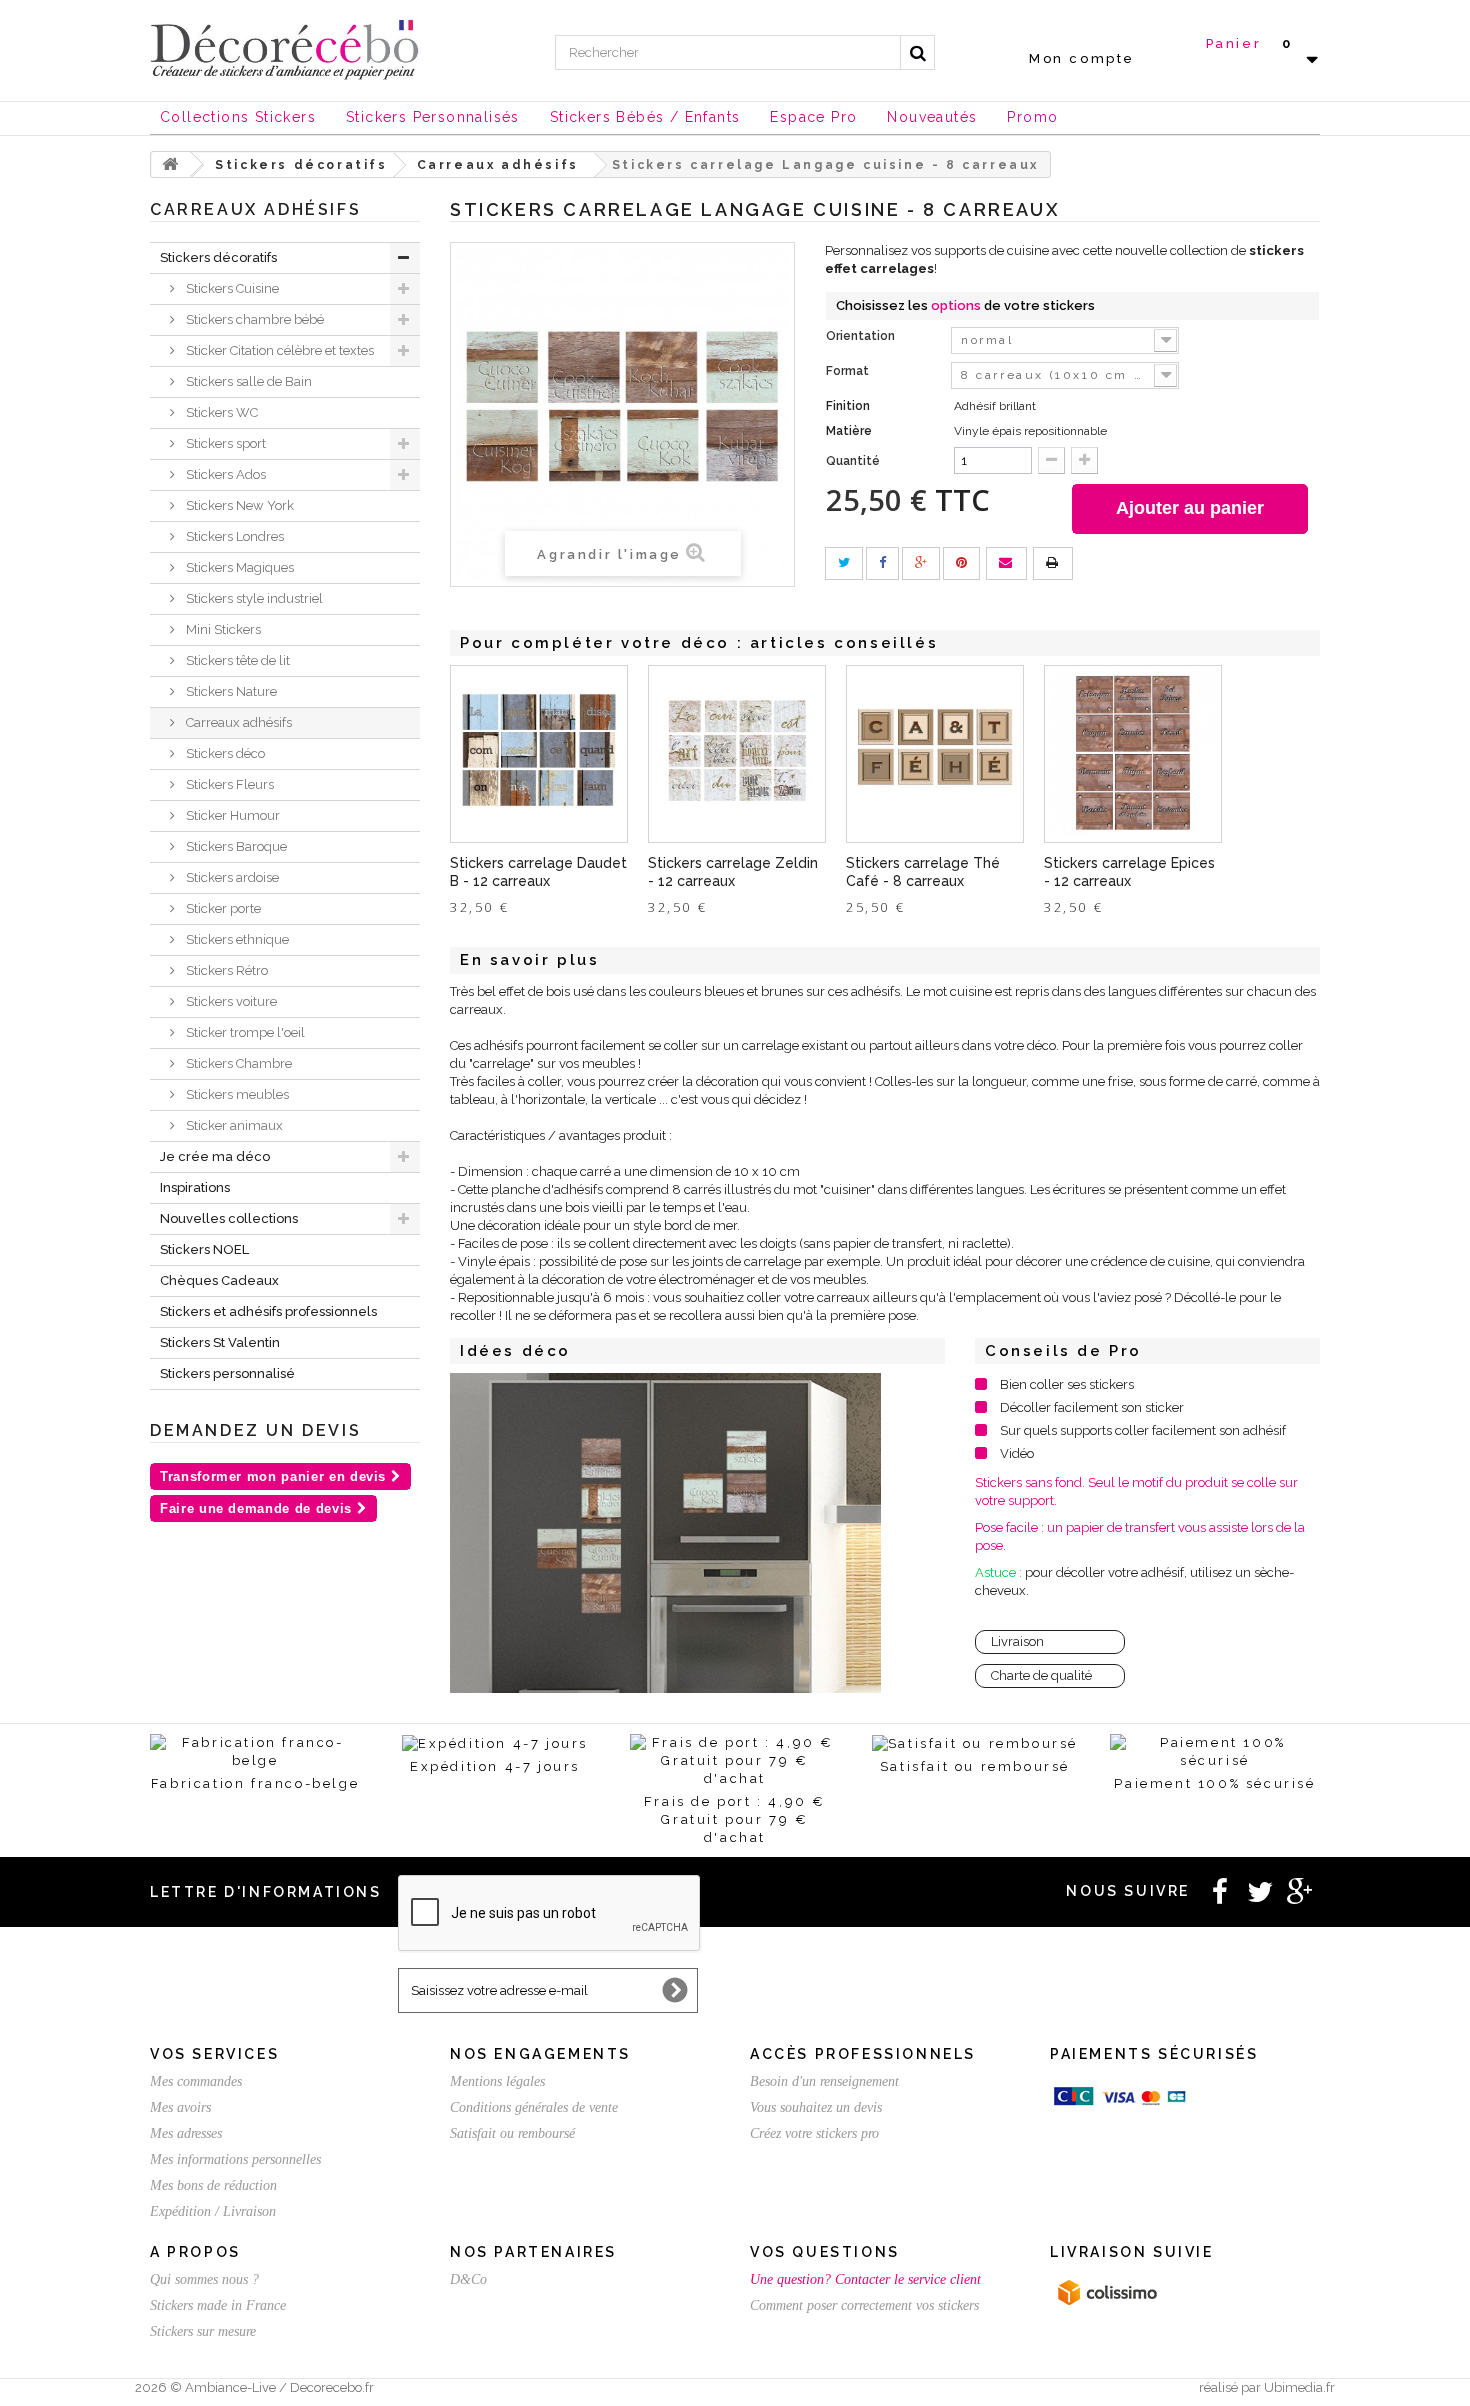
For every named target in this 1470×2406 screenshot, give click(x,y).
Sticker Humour (231, 815)
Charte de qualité (1041, 1675)
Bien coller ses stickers (1067, 1384)
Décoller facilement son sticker (1092, 1407)
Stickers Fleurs (228, 784)
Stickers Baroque (235, 846)
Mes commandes (196, 2081)
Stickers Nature (230, 691)
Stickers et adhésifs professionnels (268, 1311)
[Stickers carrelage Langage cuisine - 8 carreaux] (665, 1533)
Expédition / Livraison (213, 2211)
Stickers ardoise (231, 877)
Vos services (214, 2054)
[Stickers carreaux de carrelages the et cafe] (935, 754)
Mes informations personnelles (235, 2159)
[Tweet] (844, 563)
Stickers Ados (224, 474)
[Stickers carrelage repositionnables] (737, 754)
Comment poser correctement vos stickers (864, 2305)
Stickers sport (224, 443)
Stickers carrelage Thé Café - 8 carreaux (923, 872)
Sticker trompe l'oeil (244, 1032)
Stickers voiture (230, 1001)
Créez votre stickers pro (814, 2133)
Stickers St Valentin (220, 1342)
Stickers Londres (233, 536)
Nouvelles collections (229, 1218)
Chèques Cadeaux (219, 1280)
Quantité (853, 461)
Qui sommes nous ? (204, 2279)
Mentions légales (497, 2081)
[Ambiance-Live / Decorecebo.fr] (285, 48)
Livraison (1017, 1641)
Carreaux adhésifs (237, 722)
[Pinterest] (961, 563)
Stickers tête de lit (236, 660)
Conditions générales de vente (534, 2107)
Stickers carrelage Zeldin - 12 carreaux (733, 872)
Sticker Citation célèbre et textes (278, 350)
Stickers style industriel (253, 598)
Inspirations (195, 1187)
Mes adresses (186, 2133)
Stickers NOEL (204, 1249)
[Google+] (921, 563)
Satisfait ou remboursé (512, 2133)
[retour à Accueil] (171, 164)
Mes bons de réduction (213, 2185)
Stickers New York (238, 505)
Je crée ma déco (215, 1156)
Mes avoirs (180, 2107)
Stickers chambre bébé (253, 319)
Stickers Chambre (237, 1063)
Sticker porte (222, 908)
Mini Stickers (222, 629)
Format (849, 371)
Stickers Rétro (225, 970)
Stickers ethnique (236, 939)
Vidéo (1017, 1453)
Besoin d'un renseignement (824, 2081)
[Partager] (882, 563)
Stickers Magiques (238, 567)
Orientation (862, 336)
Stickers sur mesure (203, 2331)
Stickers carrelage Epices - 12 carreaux (1129, 872)
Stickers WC (220, 412)
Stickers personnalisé (227, 1373)
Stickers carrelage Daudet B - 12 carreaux (538, 872)
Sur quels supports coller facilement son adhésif (1143, 1430)
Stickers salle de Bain (247, 381)
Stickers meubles (236, 1094)
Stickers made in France (218, 2305)
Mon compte (1082, 58)
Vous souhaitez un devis (816, 2107)
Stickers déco (224, 753)
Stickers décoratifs (218, 257)
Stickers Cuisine (231, 288)
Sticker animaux (233, 1125)
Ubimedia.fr (1299, 2387)
